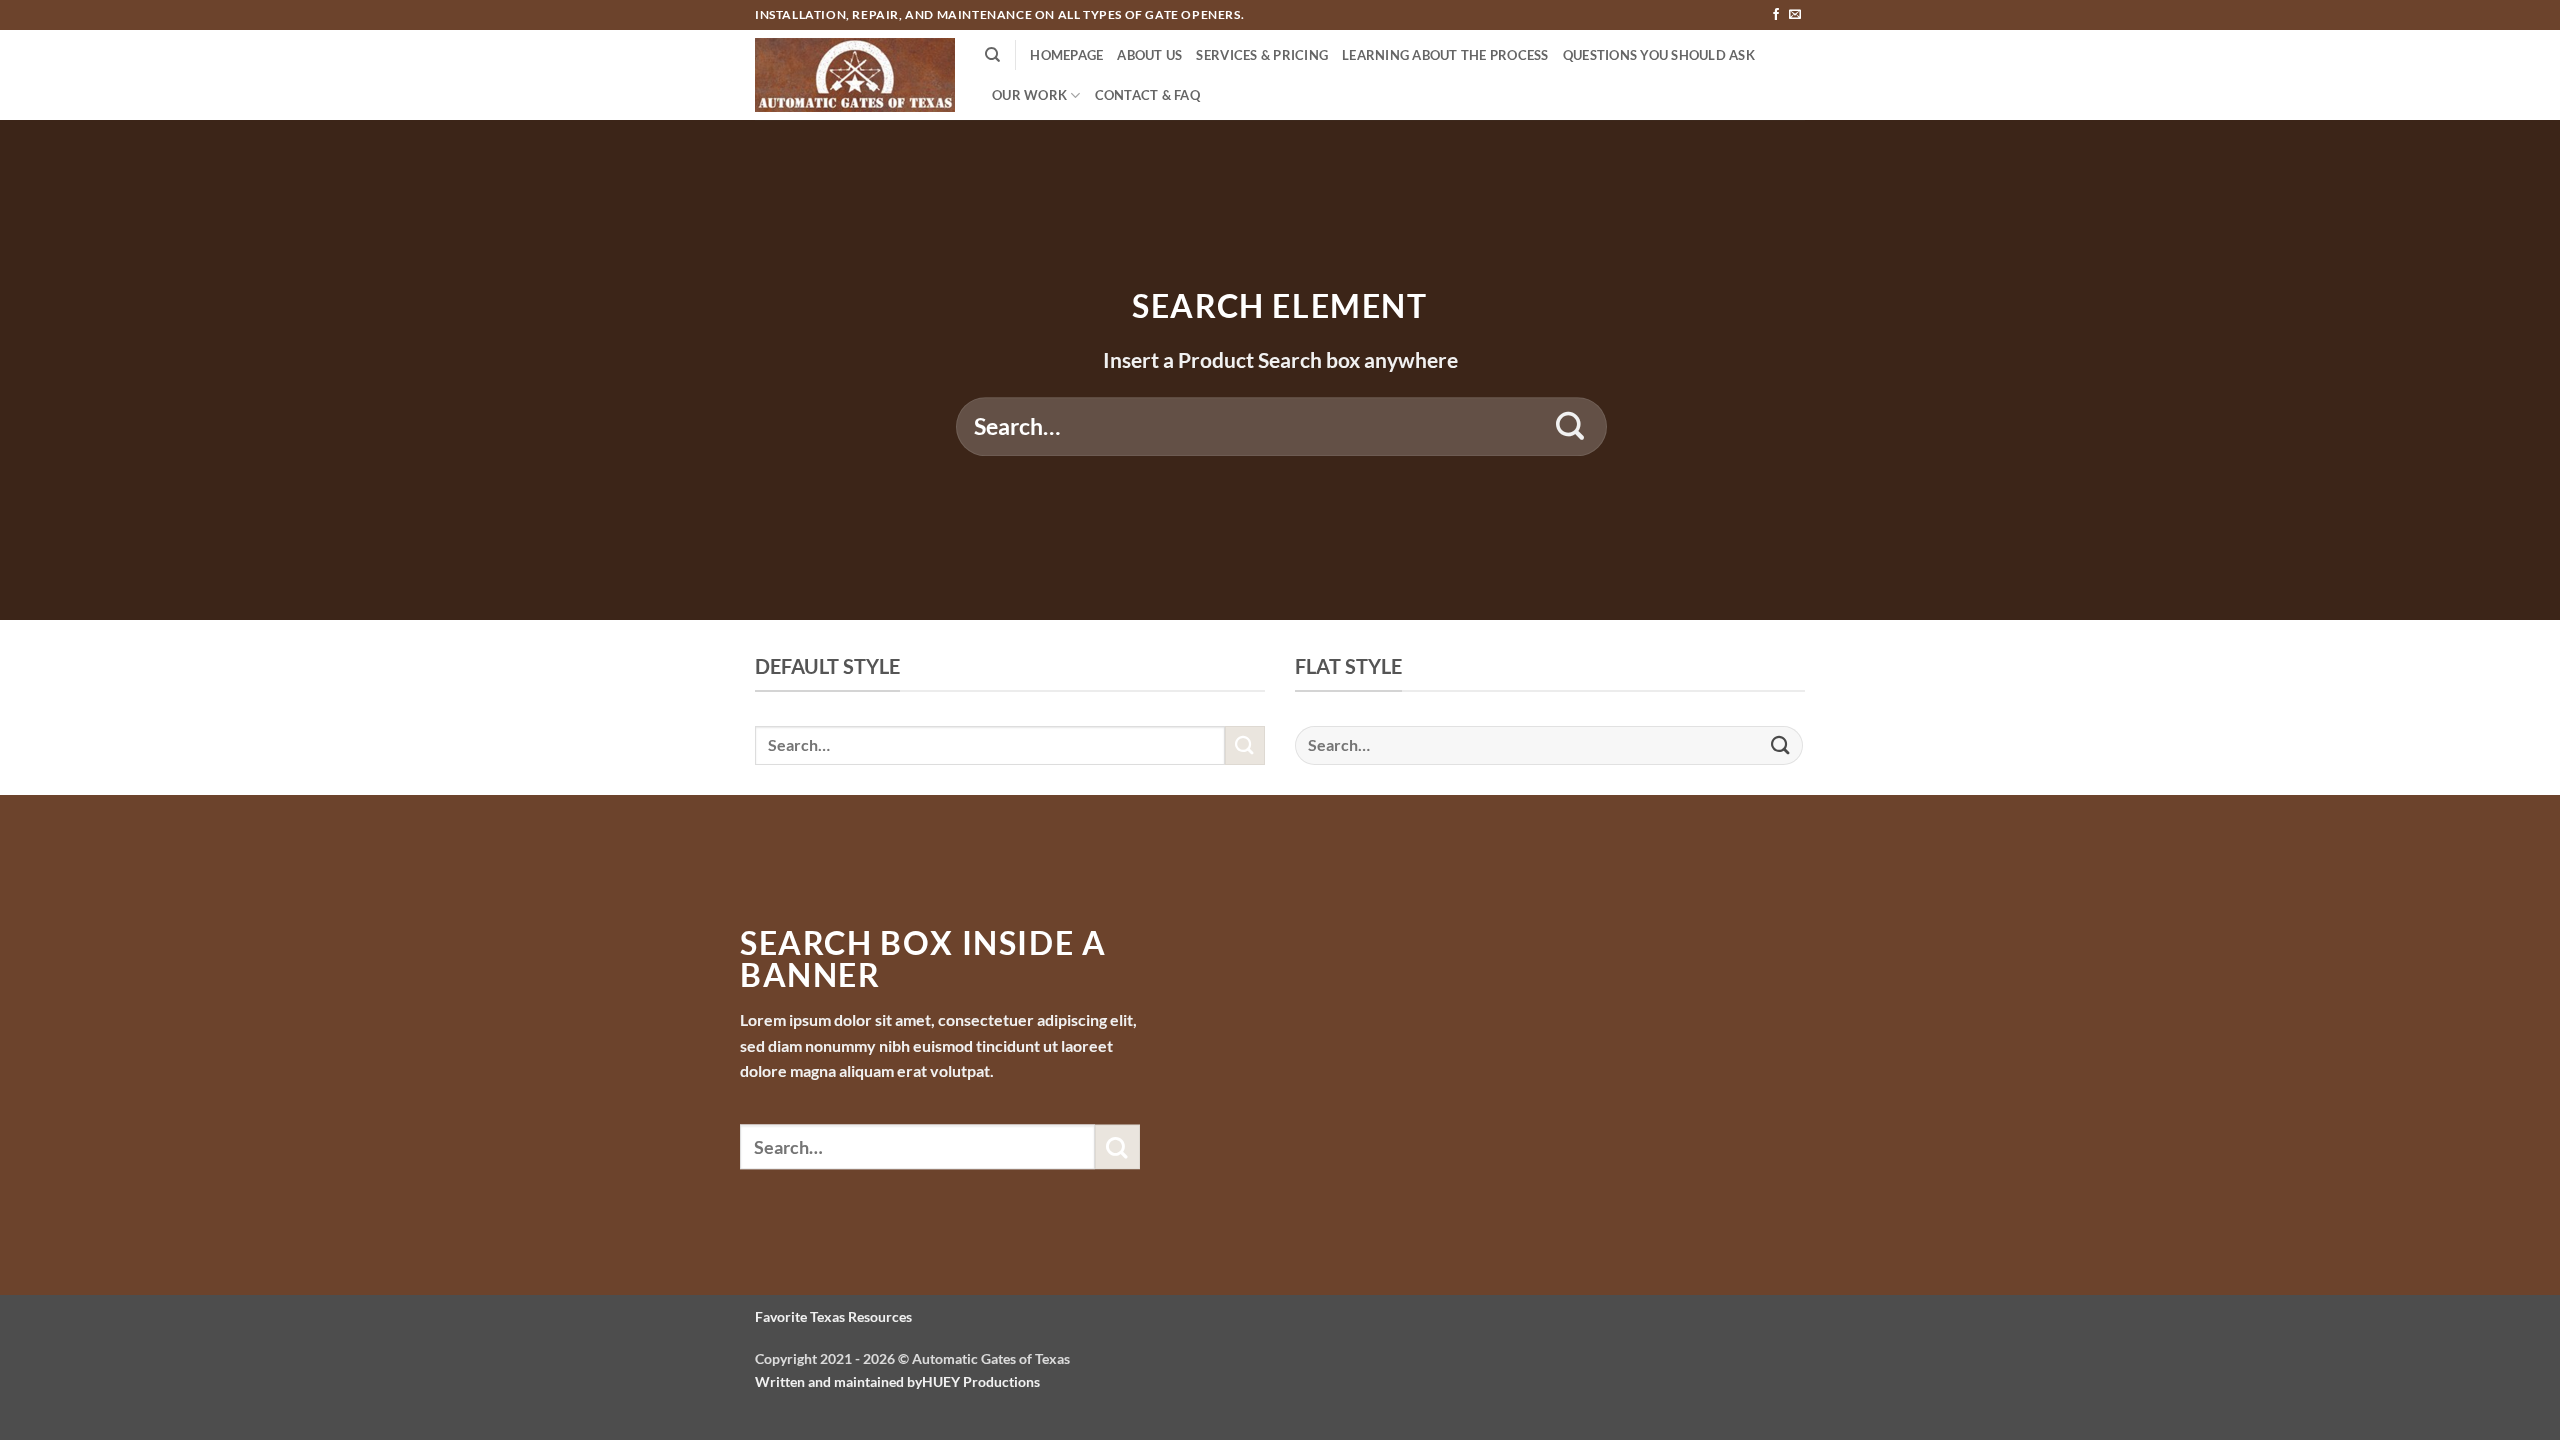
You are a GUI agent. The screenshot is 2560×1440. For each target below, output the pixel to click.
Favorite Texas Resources (833, 1316)
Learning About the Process (1445, 55)
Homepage (1066, 55)
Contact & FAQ (1147, 95)
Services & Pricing (1262, 55)
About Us (1149, 55)
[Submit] (1570, 427)
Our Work (1029, 95)
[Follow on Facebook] (1776, 15)
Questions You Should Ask (1659, 55)
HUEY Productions (981, 1381)
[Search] (992, 55)
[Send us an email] (1795, 15)
